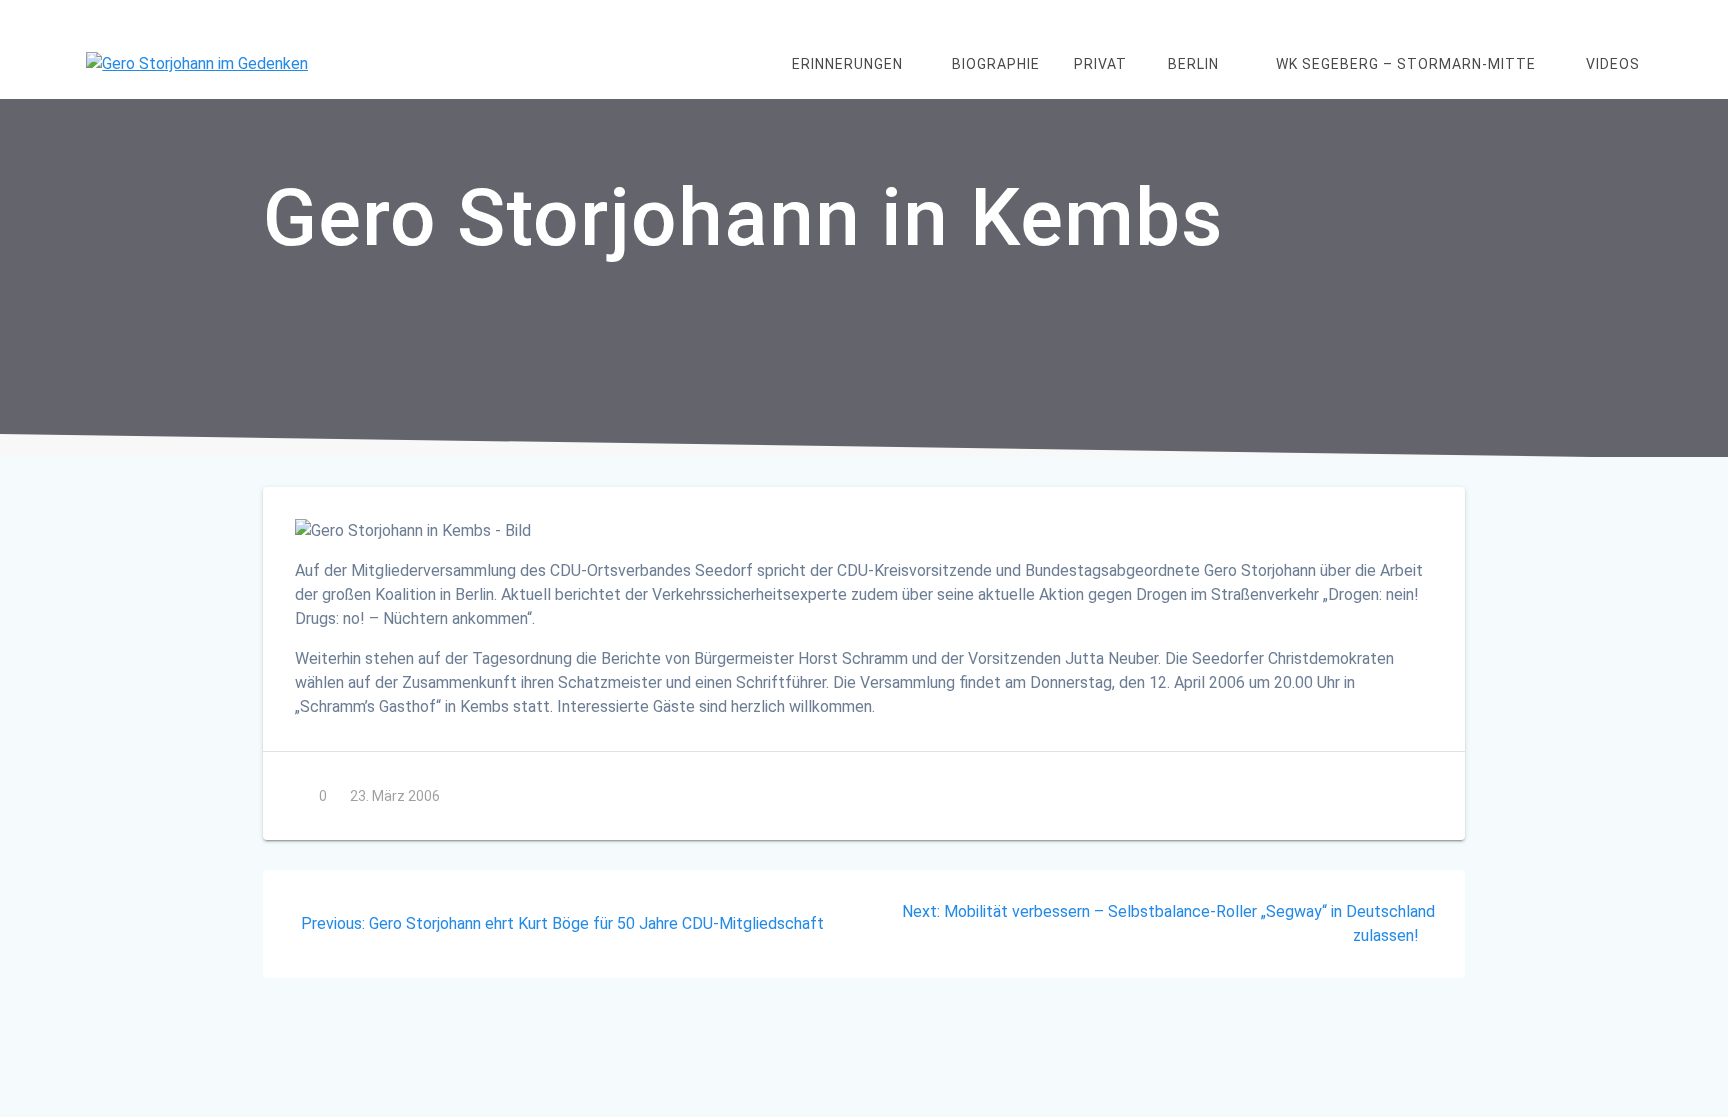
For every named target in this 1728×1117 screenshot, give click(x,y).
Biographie (996, 64)
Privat (1100, 64)
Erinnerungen (847, 64)
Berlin (1193, 64)
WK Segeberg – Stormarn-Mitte (1406, 64)
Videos (1613, 64)
